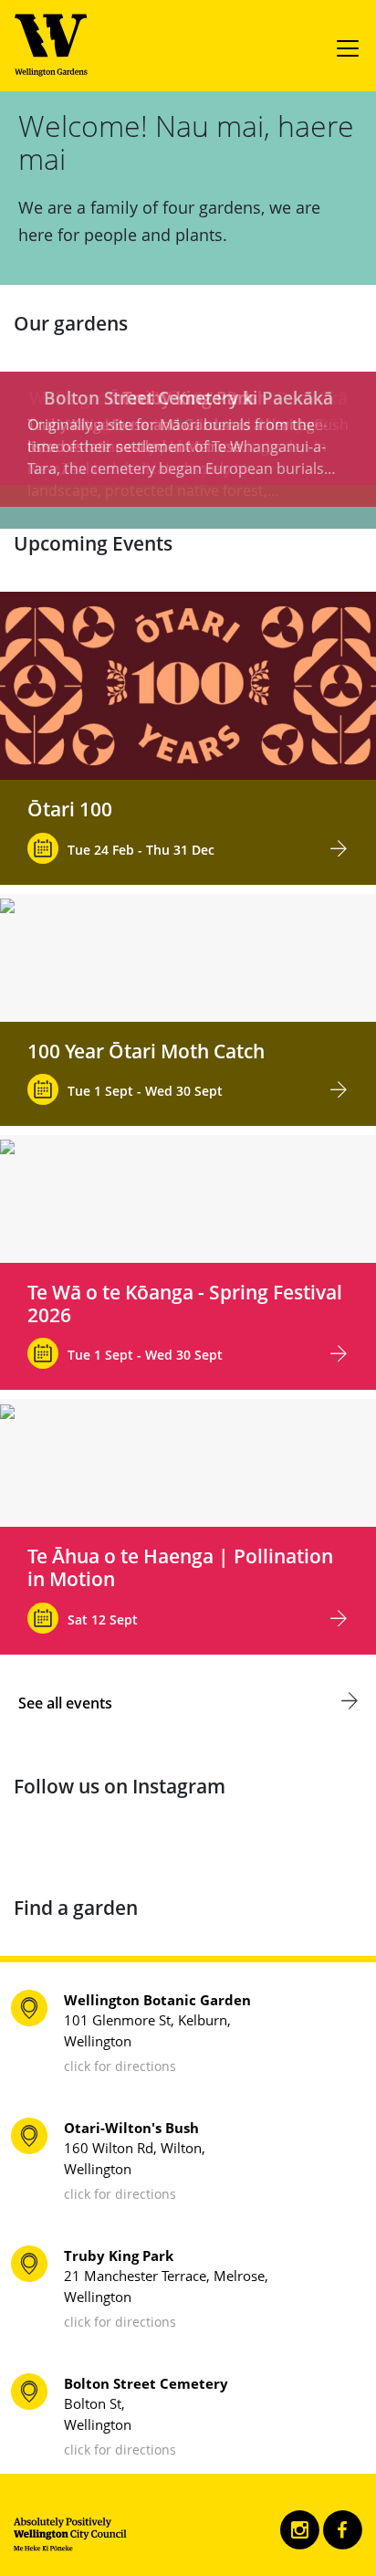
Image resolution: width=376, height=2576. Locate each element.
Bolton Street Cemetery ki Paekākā (188, 398)
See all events (65, 1703)
